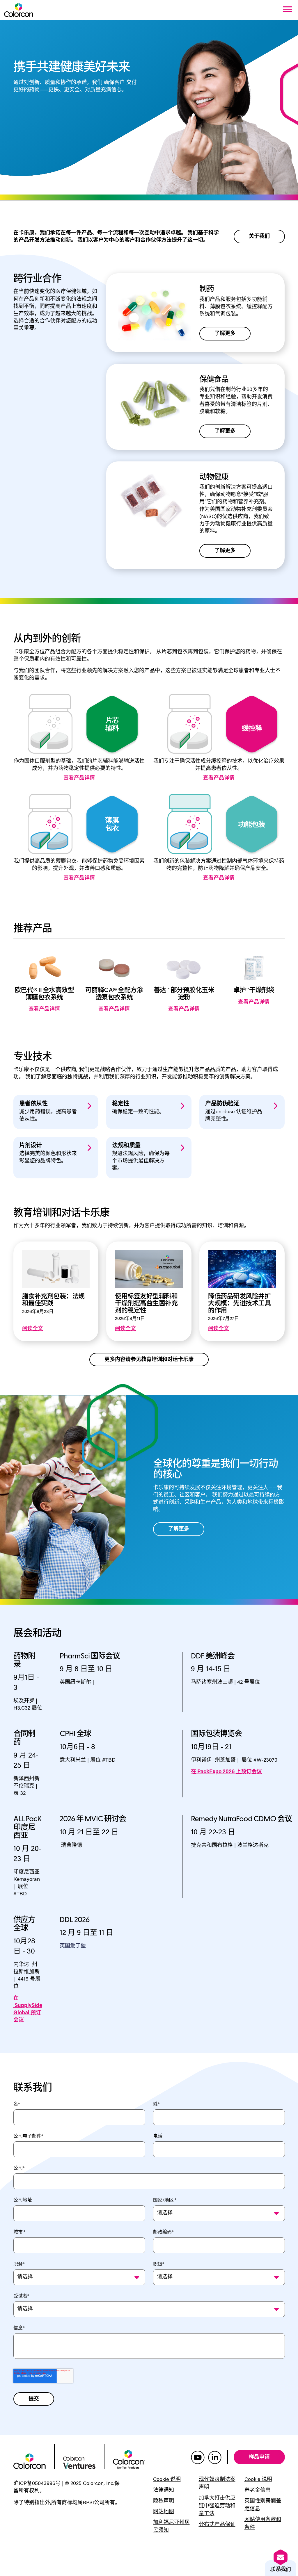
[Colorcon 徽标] (19, 10)
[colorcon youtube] (198, 2457)
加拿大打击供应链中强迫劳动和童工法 (217, 2506)
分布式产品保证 (217, 2525)
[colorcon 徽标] (30, 2461)
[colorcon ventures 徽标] (79, 2462)
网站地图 (164, 2512)
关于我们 (259, 236)
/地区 (165, 2200)
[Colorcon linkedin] (215, 2457)
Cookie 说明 (167, 2480)
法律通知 (164, 2491)
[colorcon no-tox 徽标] (129, 2459)
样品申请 (259, 2457)
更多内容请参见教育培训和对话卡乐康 (149, 1359)
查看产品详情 (79, 778)
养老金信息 (258, 2491)
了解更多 (225, 334)
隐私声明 (164, 2501)
